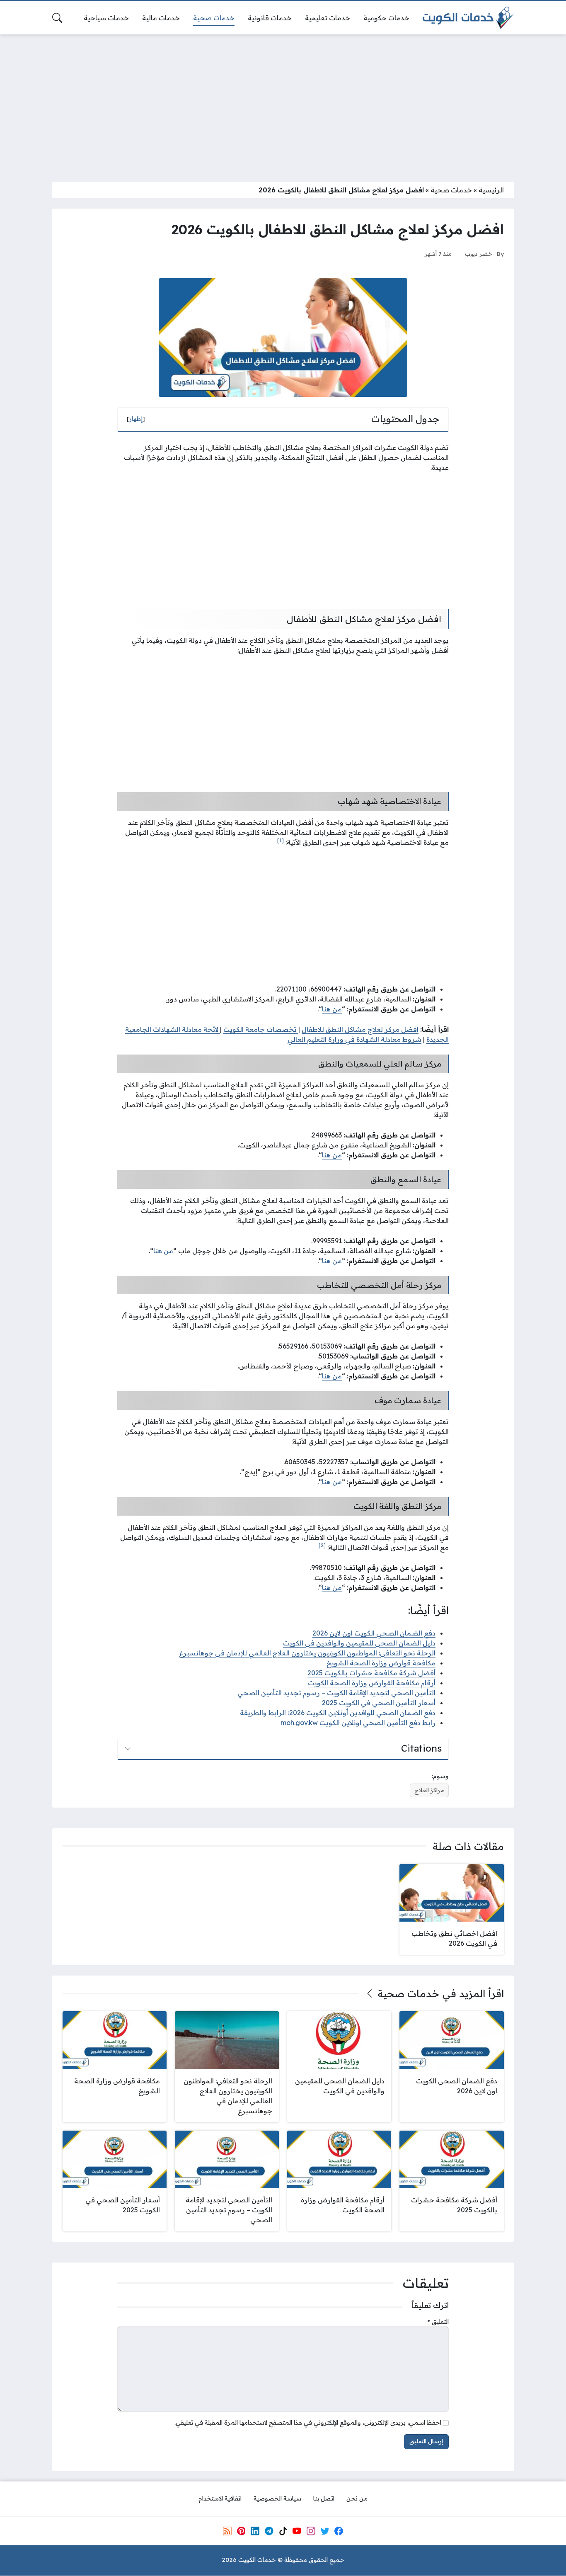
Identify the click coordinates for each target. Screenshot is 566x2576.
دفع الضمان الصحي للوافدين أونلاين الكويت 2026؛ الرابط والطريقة (338, 1713)
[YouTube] (297, 2531)
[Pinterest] (241, 2531)
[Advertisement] (283, 103)
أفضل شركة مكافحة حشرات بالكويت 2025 (371, 1673)
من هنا (332, 1009)
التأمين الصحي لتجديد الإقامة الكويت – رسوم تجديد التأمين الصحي (336, 1693)
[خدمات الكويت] (468, 18)
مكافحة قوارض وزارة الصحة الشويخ (381, 1663)
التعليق (438, 2322)
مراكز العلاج (429, 1790)
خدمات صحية (451, 190)
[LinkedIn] (255, 2531)
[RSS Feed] (227, 2531)
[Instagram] (311, 2531)
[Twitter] (325, 2531)
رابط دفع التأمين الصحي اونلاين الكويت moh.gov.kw (358, 1723)
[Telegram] (269, 2531)
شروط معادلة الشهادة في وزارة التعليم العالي (354, 1039)
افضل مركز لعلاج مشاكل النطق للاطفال (360, 1029)
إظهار (136, 419)
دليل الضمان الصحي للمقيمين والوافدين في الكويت (359, 1643)
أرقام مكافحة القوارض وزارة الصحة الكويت (372, 1683)
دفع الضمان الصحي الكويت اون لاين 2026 (374, 1633)
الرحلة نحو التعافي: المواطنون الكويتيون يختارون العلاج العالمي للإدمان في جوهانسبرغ (307, 1653)
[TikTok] (283, 2531)
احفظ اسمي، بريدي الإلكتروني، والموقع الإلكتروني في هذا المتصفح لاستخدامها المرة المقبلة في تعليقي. (308, 2423)
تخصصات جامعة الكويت (261, 1029)
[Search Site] (57, 18)
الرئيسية (491, 190)
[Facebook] (339, 2531)
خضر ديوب (479, 254)
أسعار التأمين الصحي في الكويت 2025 (379, 1703)
